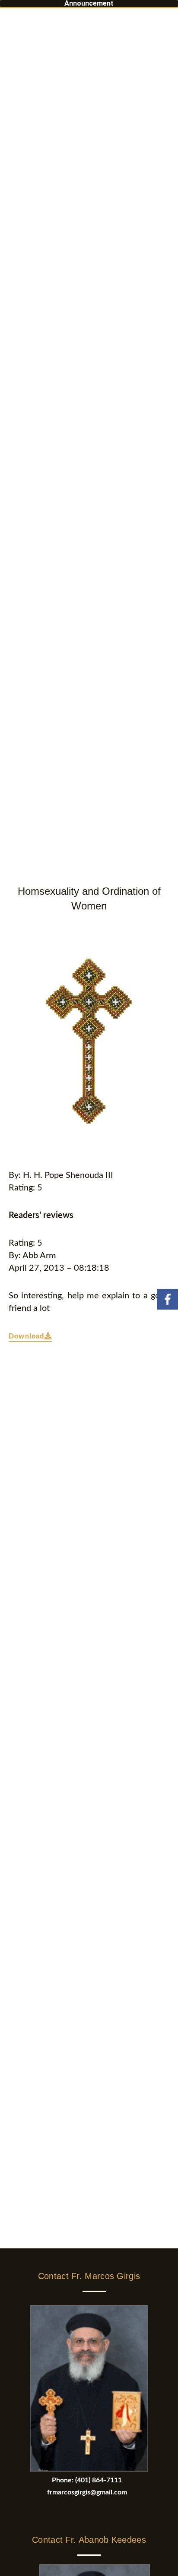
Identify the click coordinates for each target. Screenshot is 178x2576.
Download (27, 1336)
